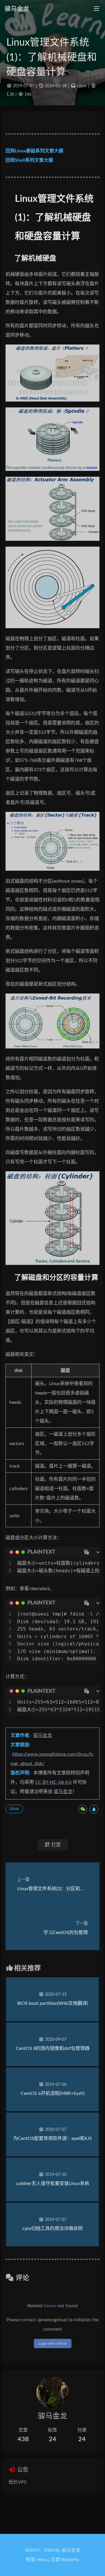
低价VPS (17, 2482)
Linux (82, 86)
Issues (50, 2306)
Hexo (42, 2560)
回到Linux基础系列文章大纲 (34, 151)
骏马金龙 (43, 1735)
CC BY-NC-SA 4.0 (53, 1782)
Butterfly (70, 2560)
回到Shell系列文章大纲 (29, 160)
